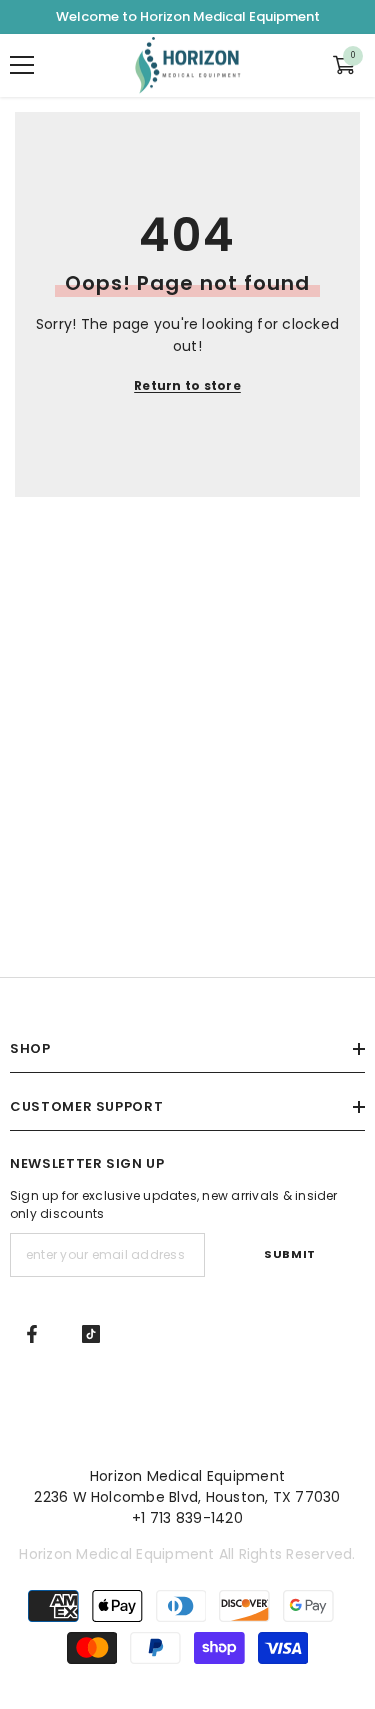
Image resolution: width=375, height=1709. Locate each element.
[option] (187, 17)
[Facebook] (32, 1334)
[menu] (22, 65)
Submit (289, 1254)
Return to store (187, 385)
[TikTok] (91, 1334)
